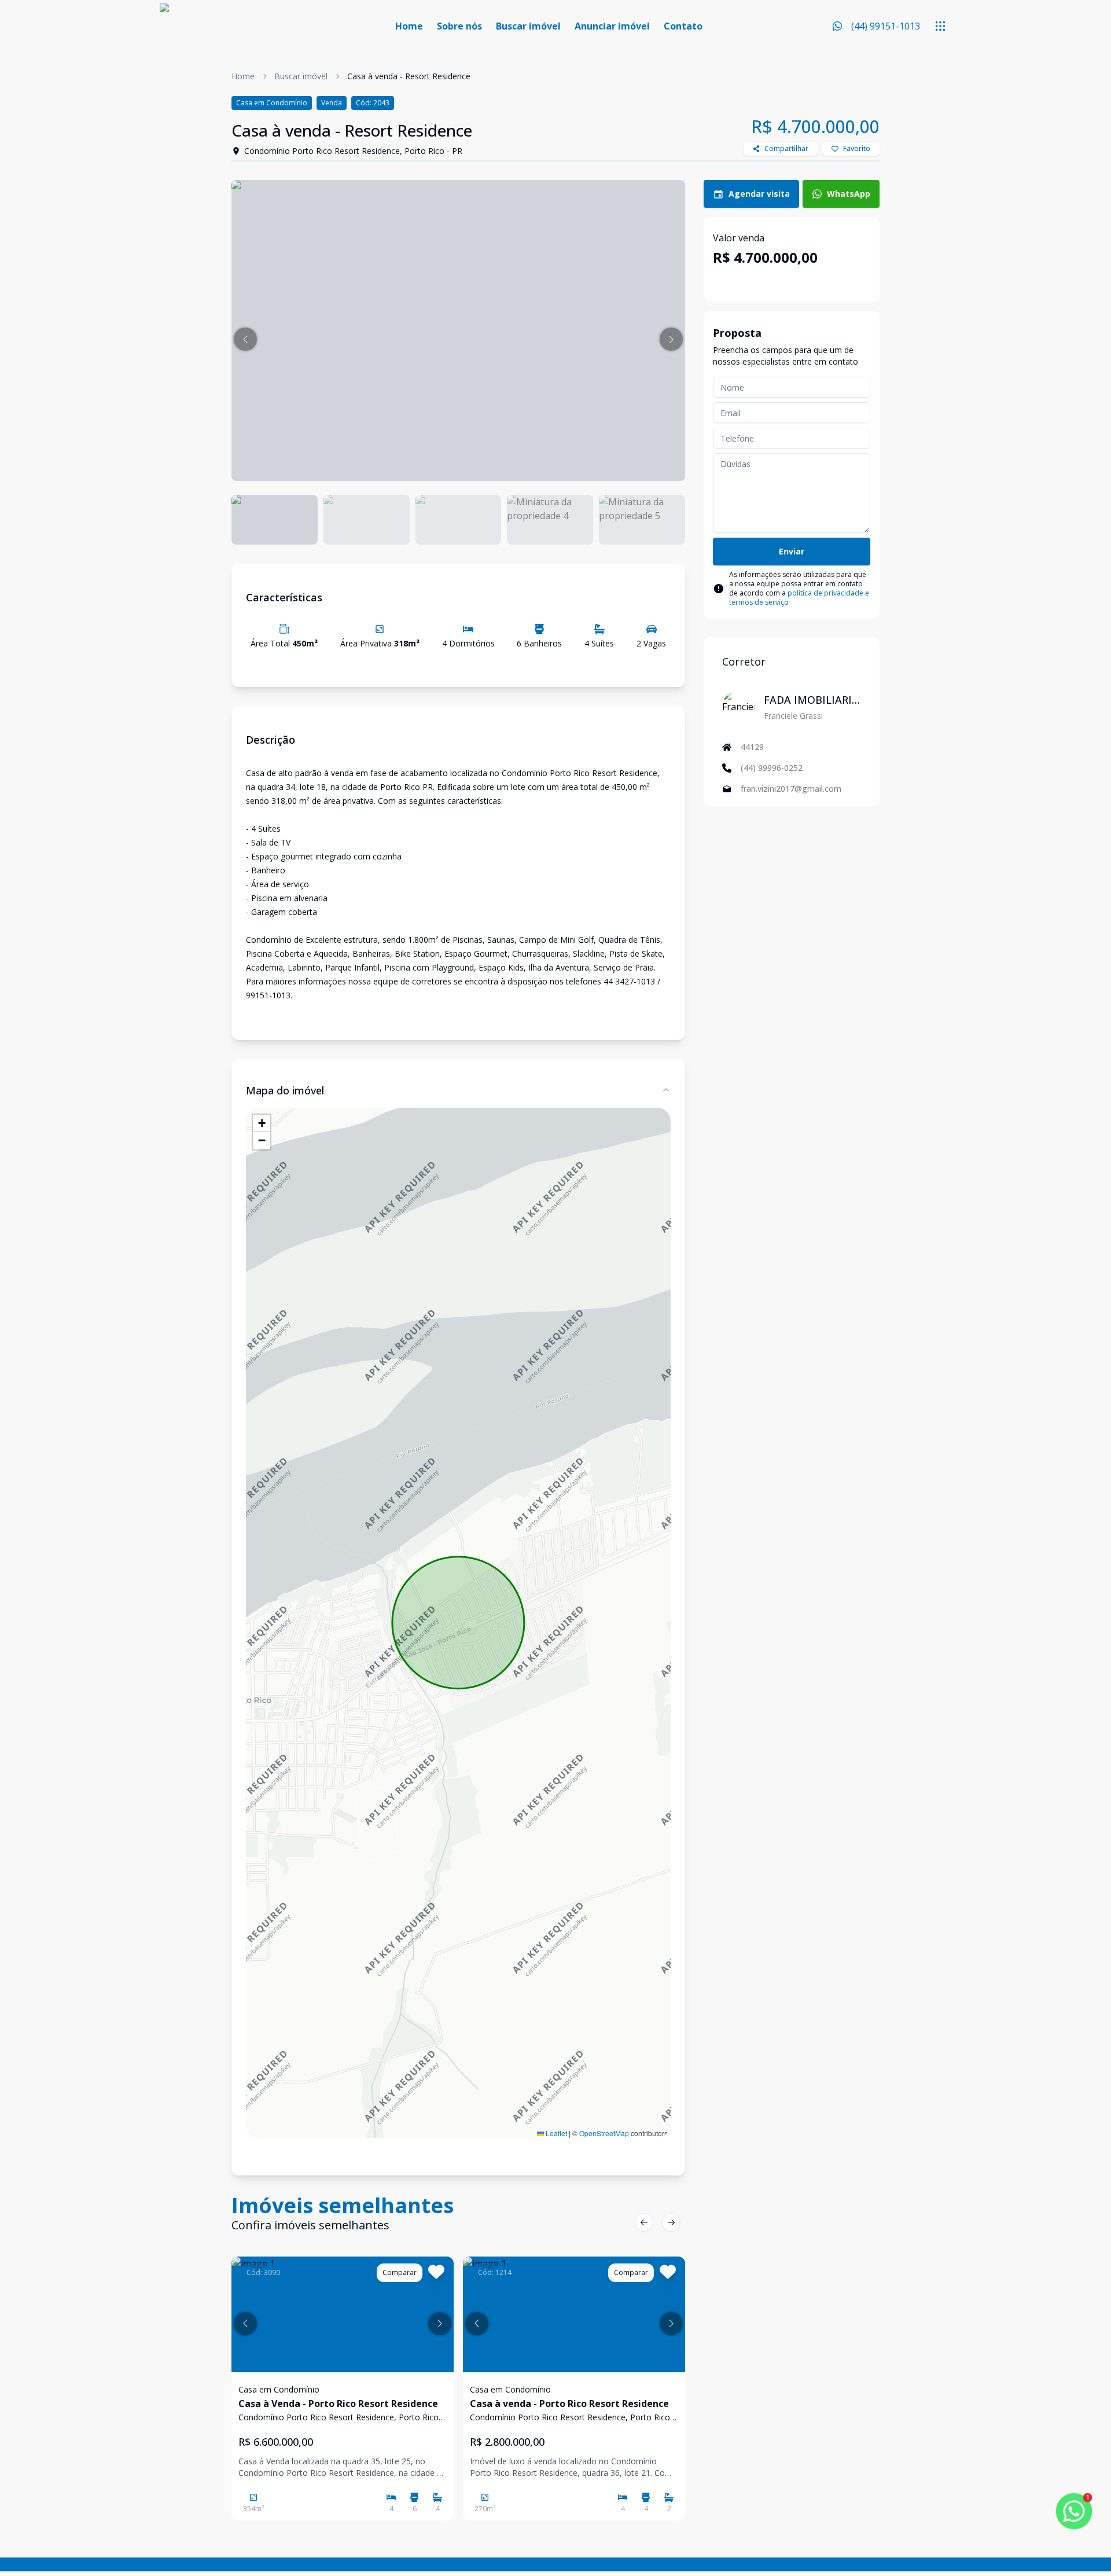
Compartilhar (786, 148)
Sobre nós (459, 26)
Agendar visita (759, 194)
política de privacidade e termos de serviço (799, 598)
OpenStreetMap (604, 2133)
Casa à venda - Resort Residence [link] (409, 76)
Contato (683, 26)
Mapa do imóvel (285, 1090)
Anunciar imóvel (612, 26)
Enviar (792, 551)
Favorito (857, 148)
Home (409, 26)
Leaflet (555, 2133)
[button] (245, 339)
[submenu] (940, 26)
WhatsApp (849, 194)
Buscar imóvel (528, 26)
